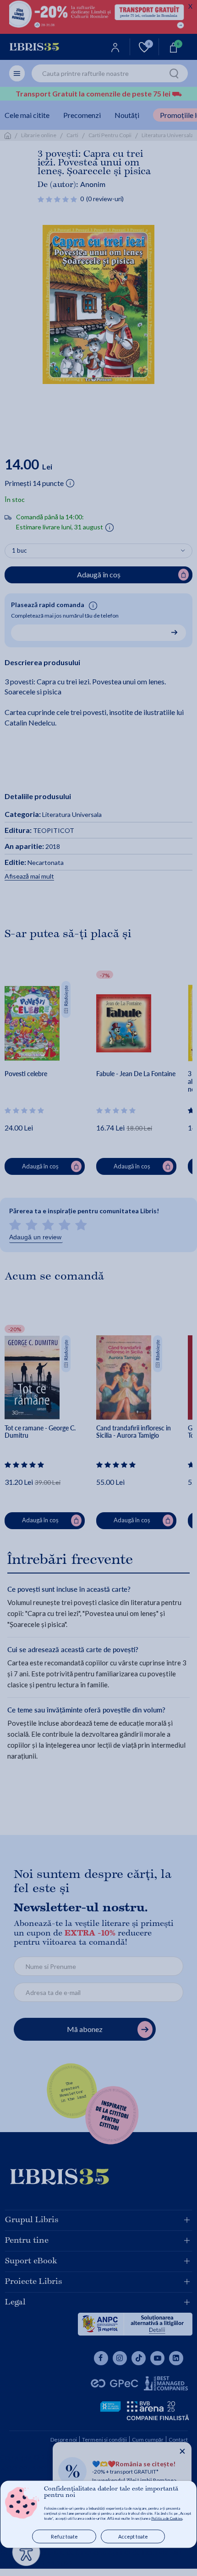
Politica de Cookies (167, 2518)
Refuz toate (64, 2536)
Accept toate (133, 2536)
